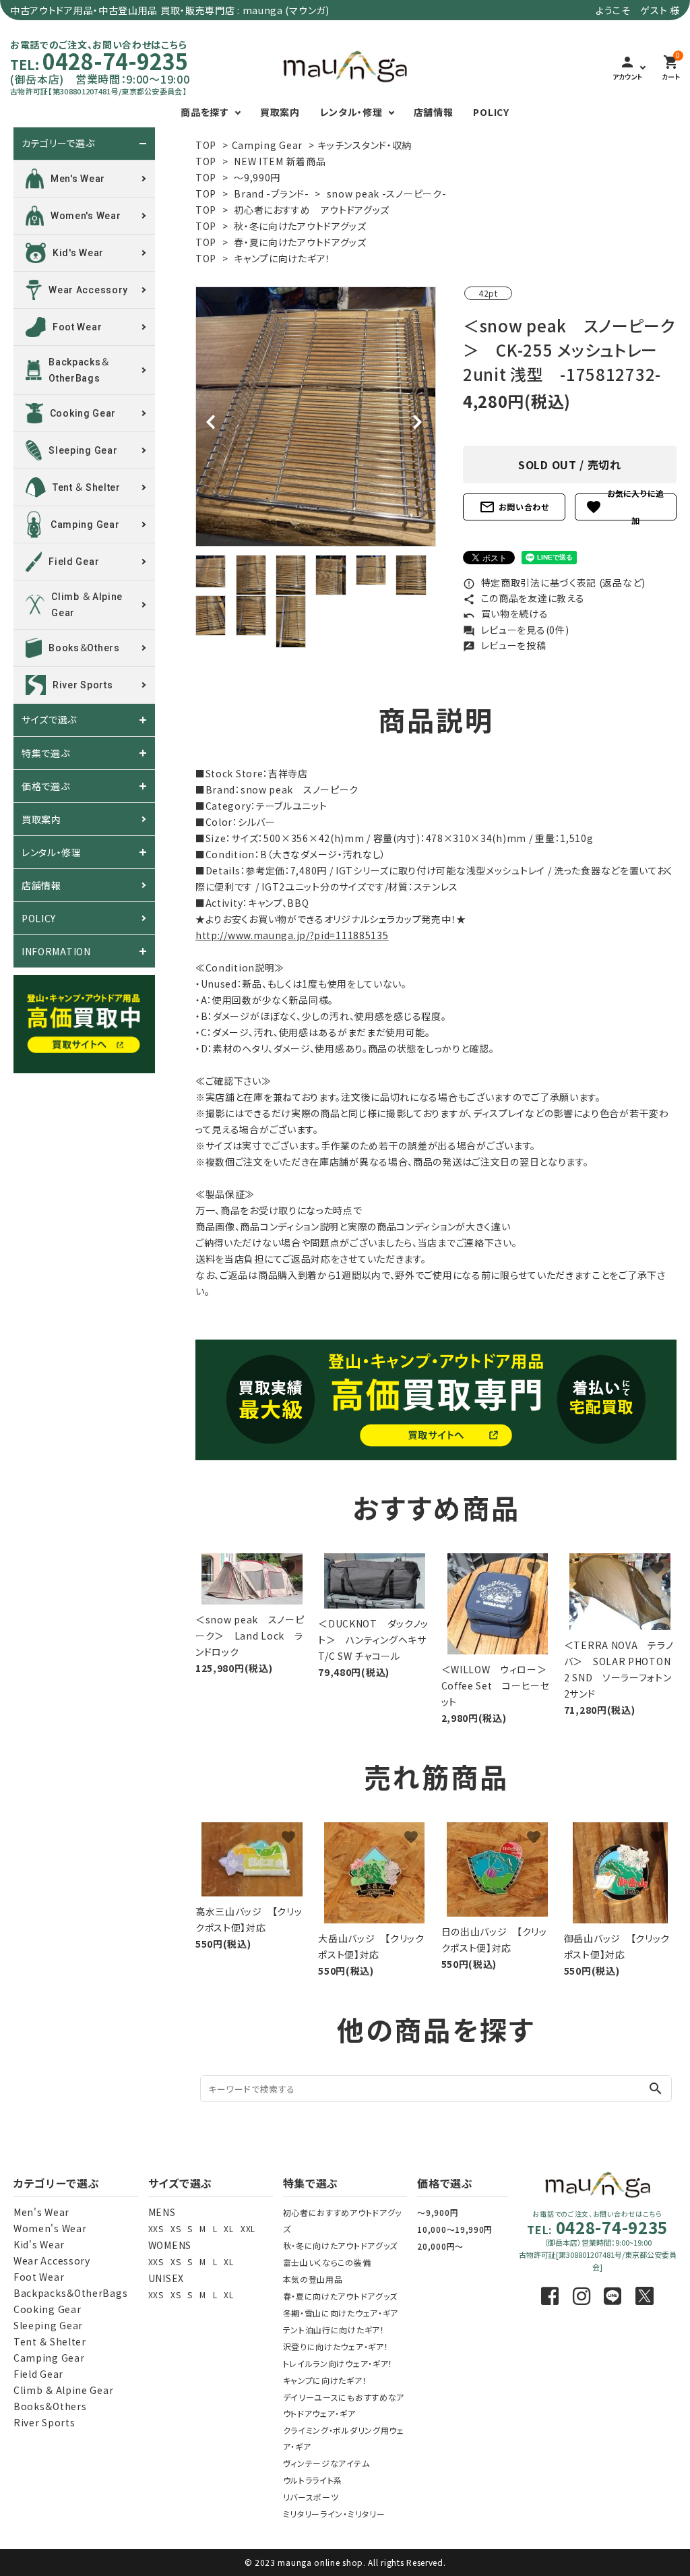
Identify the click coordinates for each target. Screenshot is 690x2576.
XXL (248, 2228)
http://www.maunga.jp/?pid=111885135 (292, 935)
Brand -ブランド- (271, 193)
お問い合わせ (514, 507)
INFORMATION (56, 951)
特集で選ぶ (46, 753)
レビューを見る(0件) (516, 630)
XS (176, 2228)
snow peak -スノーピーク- (387, 193)
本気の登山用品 (313, 2279)
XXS (156, 2228)
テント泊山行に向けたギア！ (334, 2330)
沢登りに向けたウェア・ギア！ (336, 2346)
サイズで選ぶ (49, 720)
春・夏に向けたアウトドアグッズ (300, 242)
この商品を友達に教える (524, 598)
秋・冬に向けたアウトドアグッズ (300, 226)
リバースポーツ (311, 2497)
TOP (206, 145)
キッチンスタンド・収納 (365, 145)
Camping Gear (267, 145)
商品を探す (205, 112)
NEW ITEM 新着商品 (280, 161)
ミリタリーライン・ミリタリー (334, 2514)
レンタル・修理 (351, 112)
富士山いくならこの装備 (327, 2262)
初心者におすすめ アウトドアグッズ (312, 210)
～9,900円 (438, 2212)
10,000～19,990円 (455, 2229)
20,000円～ (440, 2246)
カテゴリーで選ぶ (58, 144)
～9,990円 (257, 177)
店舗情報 (434, 112)
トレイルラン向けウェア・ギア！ (338, 2363)
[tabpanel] (316, 417)
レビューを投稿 (505, 645)
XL (228, 2228)
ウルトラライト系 (313, 2480)
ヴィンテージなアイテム (326, 2463)
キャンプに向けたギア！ (282, 258)
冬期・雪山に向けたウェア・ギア (341, 2313)
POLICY (491, 112)
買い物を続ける (506, 613)
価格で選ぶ (46, 786)
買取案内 (280, 112)
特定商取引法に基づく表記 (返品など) (554, 582)
